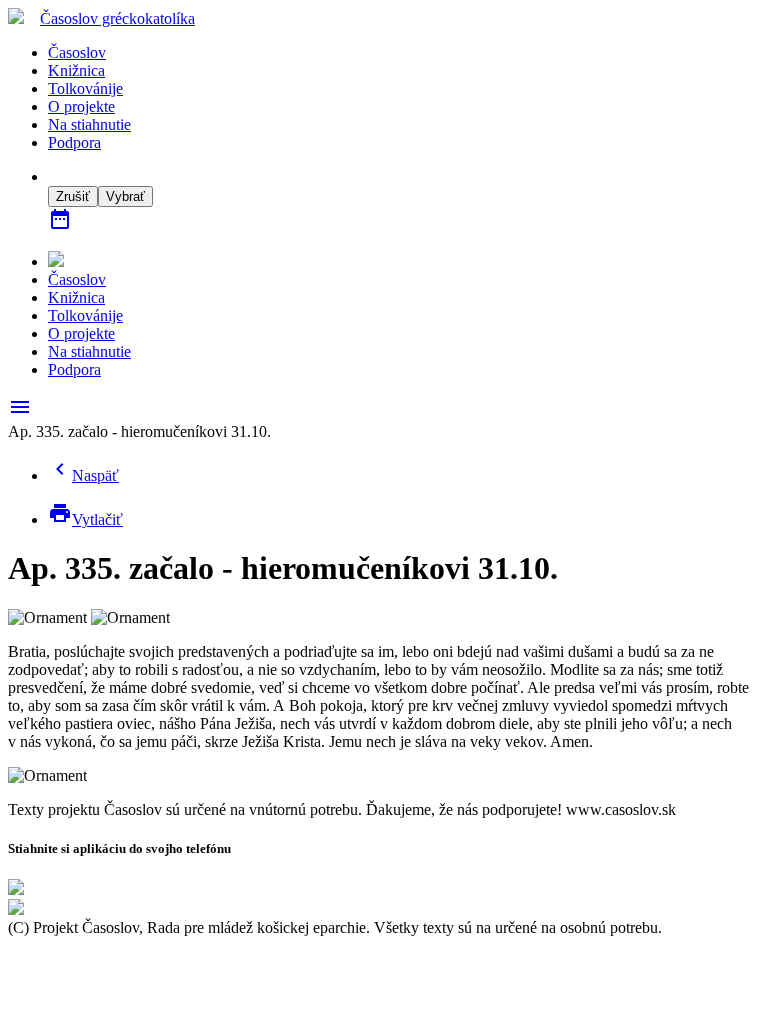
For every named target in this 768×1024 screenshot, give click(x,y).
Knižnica (76, 70)
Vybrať (125, 196)
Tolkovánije (85, 88)
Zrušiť (73, 196)
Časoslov (117, 18)
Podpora (74, 142)
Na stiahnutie (89, 124)
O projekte (81, 106)
